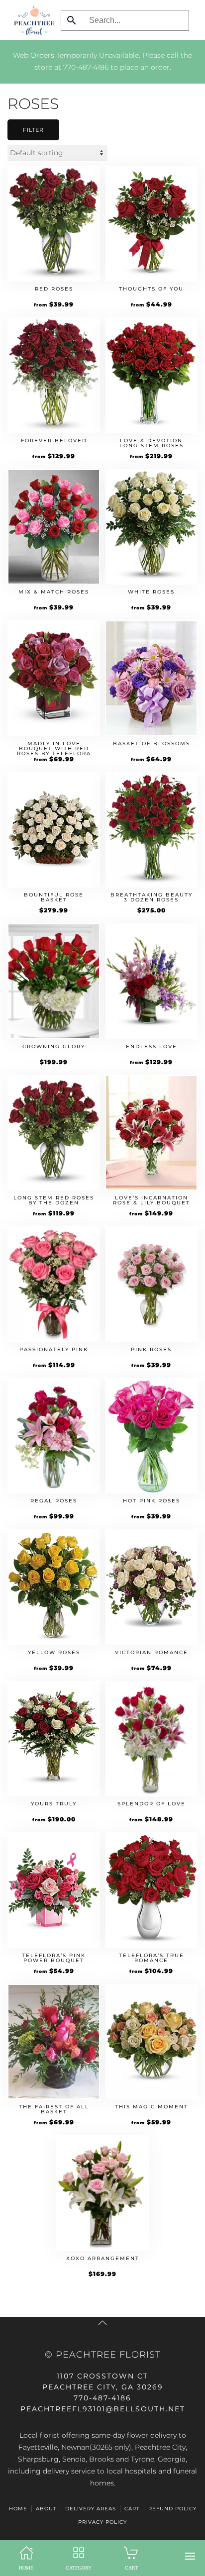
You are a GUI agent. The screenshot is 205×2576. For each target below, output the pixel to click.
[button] (190, 2556)
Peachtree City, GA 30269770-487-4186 (103, 2387)
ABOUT (46, 2509)
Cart (132, 2509)
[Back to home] (32, 20)
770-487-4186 (86, 67)
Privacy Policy (102, 2522)
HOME (18, 2509)
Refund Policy (172, 2509)
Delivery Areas (91, 2509)
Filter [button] (33, 130)
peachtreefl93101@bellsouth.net (103, 2409)
